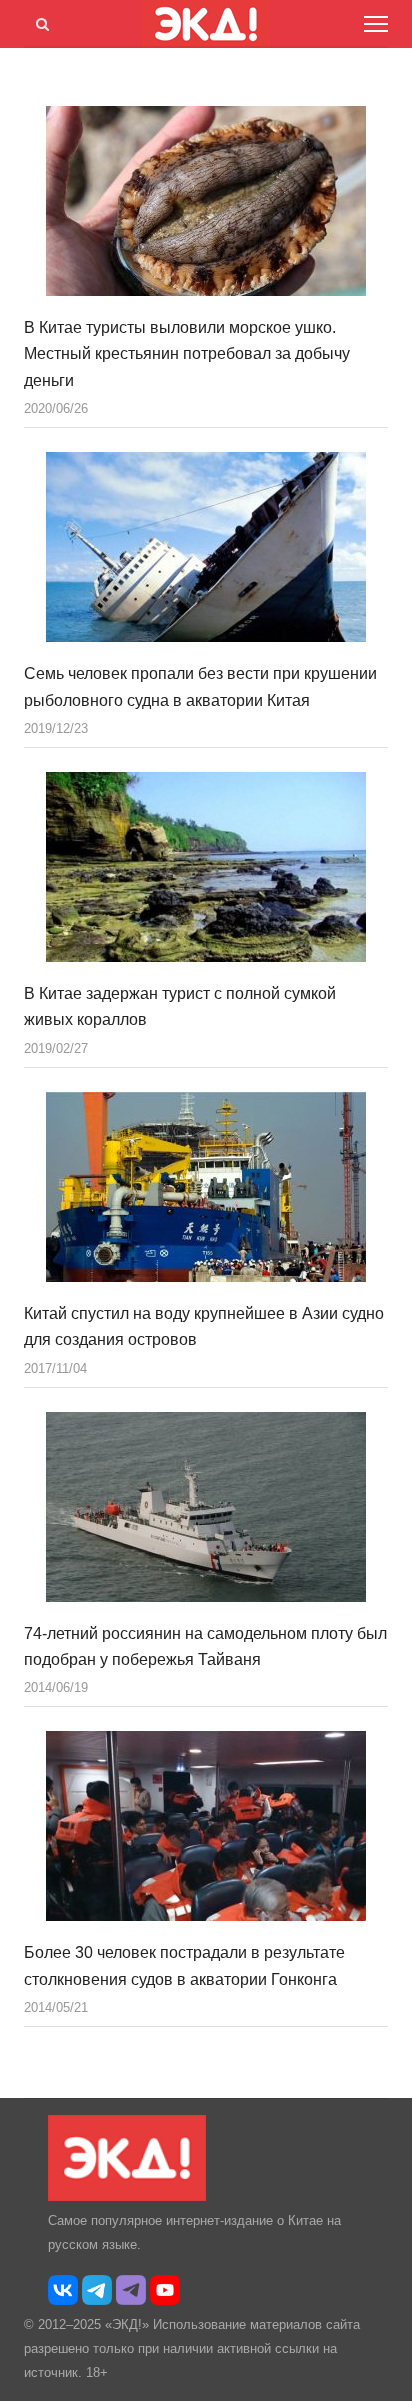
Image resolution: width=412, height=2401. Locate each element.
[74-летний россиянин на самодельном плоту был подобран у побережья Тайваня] (206, 1507)
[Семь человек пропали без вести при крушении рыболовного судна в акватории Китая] (206, 547)
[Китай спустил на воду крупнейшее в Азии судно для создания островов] (206, 1187)
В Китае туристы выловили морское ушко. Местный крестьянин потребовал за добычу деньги (187, 354)
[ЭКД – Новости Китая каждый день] (127, 2196)
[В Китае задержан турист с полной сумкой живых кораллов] (206, 867)
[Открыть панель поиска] (39, 21)
